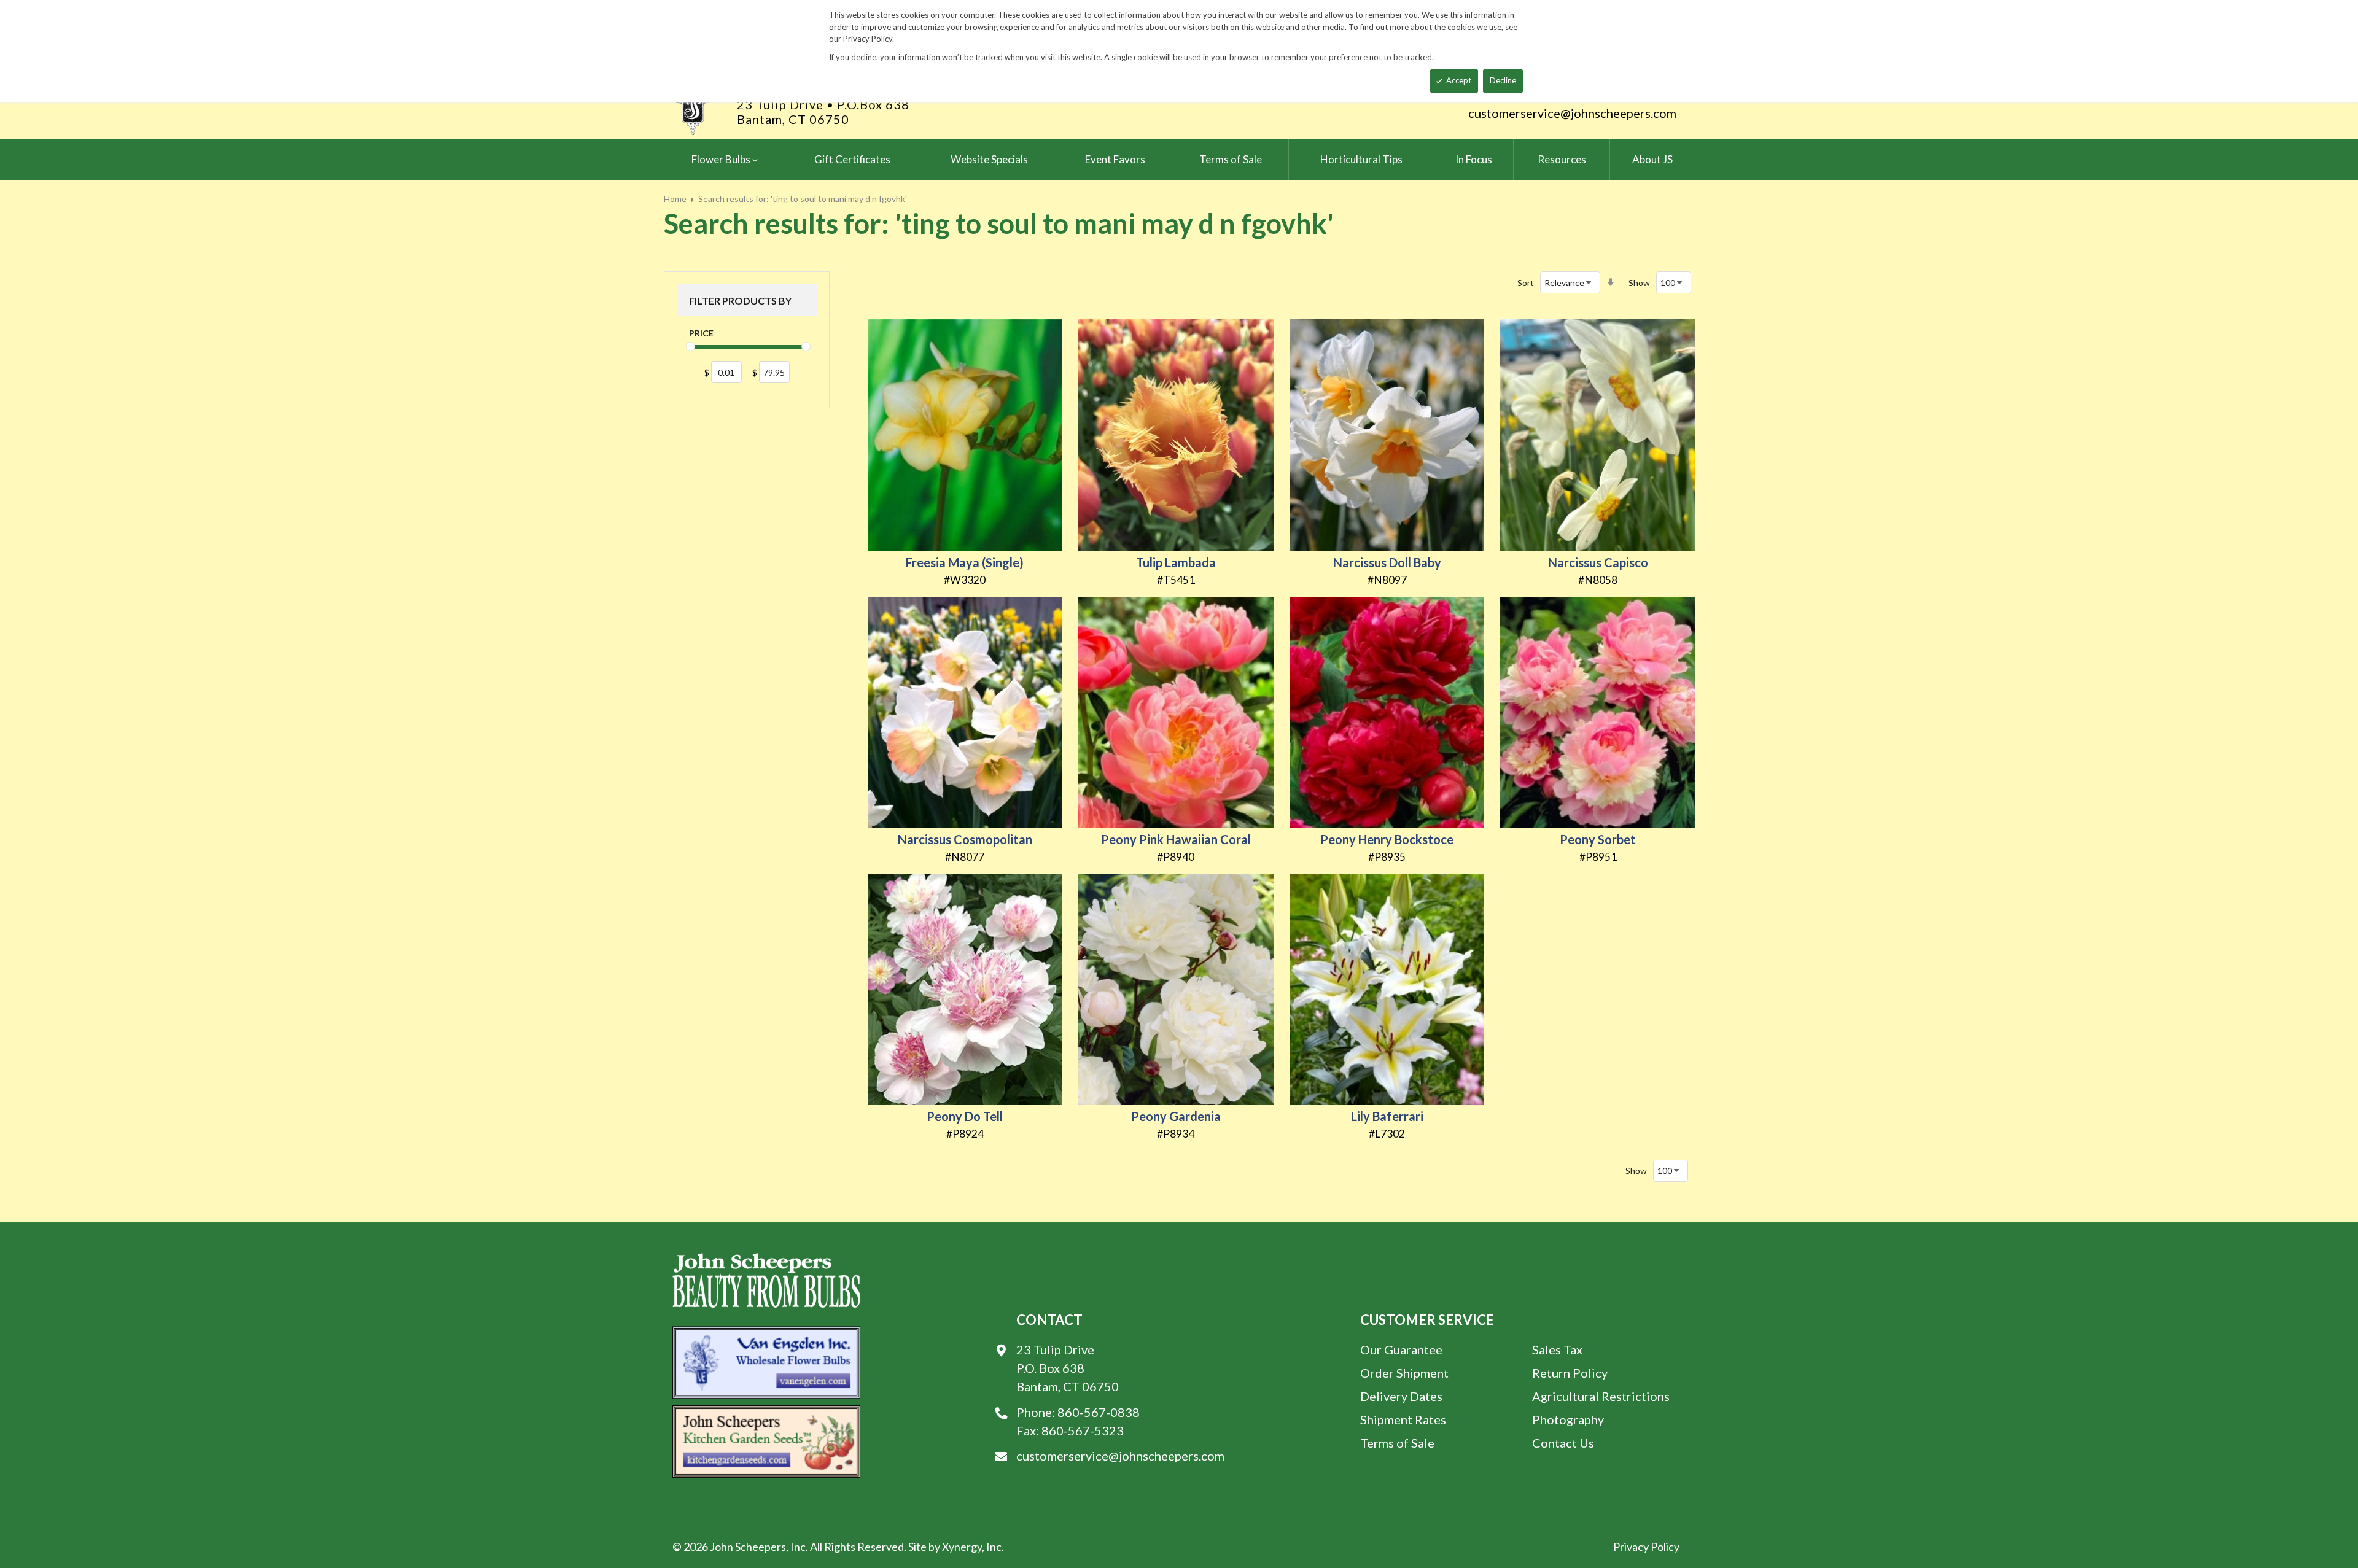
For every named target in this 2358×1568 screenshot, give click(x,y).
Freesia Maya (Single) (965, 562)
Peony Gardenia (1176, 1116)
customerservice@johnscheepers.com (1572, 113)
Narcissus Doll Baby (1387, 562)
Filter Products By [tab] (740, 301)
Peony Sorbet (1598, 839)
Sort (1526, 283)
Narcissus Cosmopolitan (965, 839)
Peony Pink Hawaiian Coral (1176, 839)
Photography (1568, 1419)
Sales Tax (1557, 1349)
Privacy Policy (1646, 1547)
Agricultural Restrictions (1601, 1396)
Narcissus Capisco (1598, 562)
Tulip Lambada (1176, 562)
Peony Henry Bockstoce (1387, 839)
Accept (1459, 80)
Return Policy (1570, 1373)
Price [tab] (701, 333)
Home (675, 199)
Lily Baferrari (1387, 1116)
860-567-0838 (1099, 1412)
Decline (1503, 80)
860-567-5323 (1083, 1430)
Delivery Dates (1401, 1396)
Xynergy (962, 1547)
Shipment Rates (1403, 1419)
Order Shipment (1404, 1373)
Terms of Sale (1397, 1443)
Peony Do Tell (965, 1116)
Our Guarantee (1401, 1349)
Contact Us (1563, 1443)
